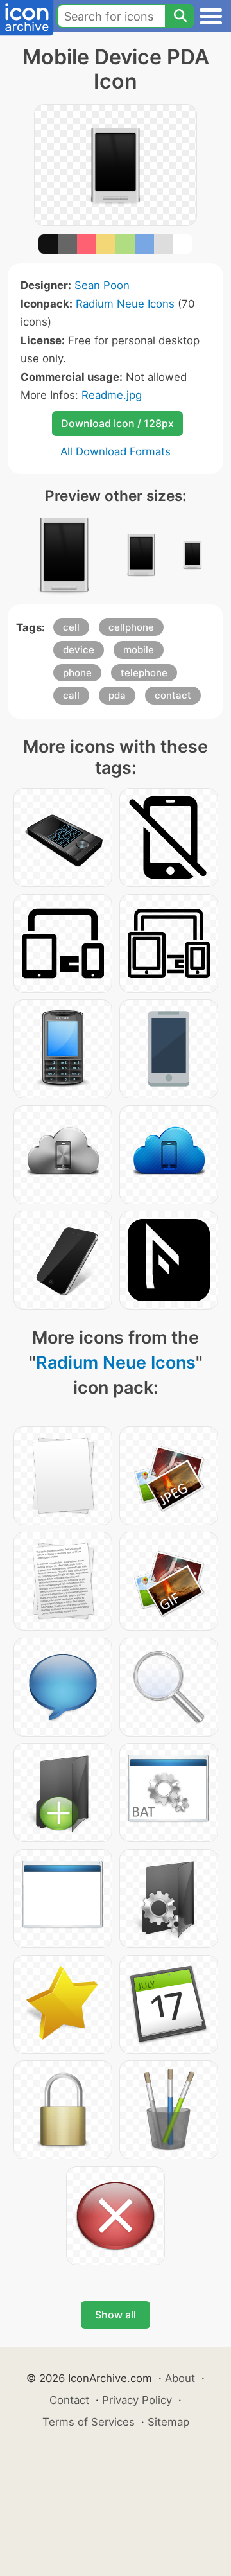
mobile (139, 650)
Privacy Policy (137, 2400)
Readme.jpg (112, 395)
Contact (69, 2400)
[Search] (180, 16)
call (71, 695)
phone (77, 673)
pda (117, 695)
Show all (116, 2315)
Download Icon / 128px (117, 423)
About (180, 2378)
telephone (144, 673)
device (79, 650)
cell (71, 627)
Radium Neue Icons (125, 304)
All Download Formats (116, 451)
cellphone (131, 627)
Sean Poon (102, 285)
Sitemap (168, 2422)
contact (173, 695)
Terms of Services (89, 2422)
